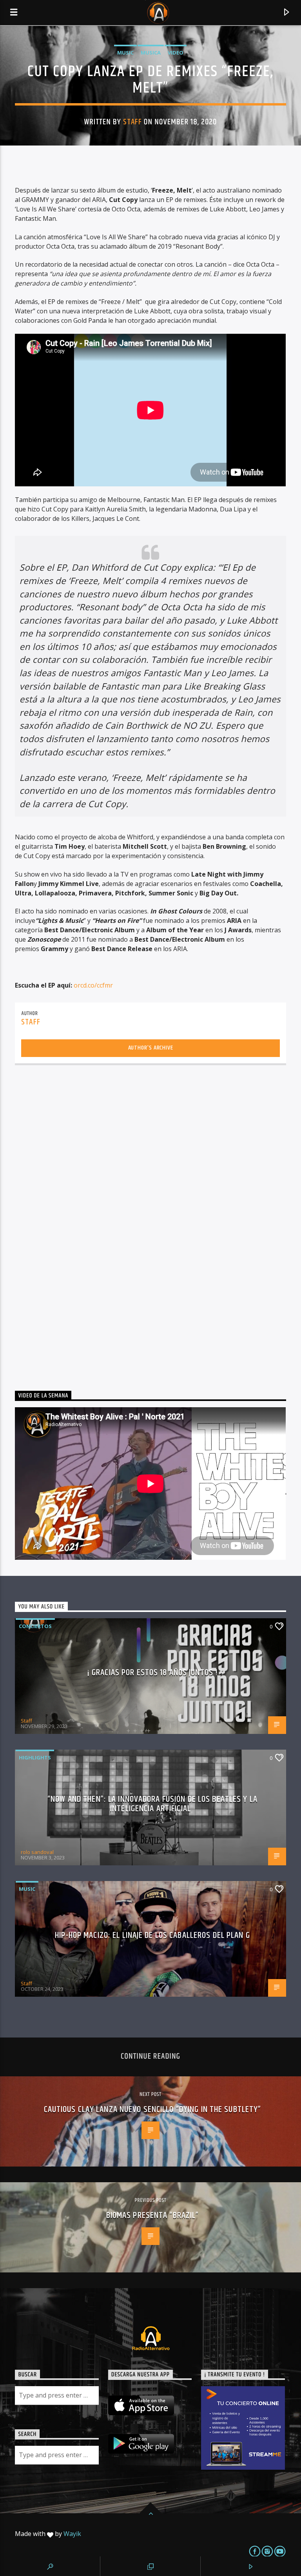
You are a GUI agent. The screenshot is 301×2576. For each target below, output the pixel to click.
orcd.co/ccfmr (93, 985)
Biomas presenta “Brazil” (153, 2215)
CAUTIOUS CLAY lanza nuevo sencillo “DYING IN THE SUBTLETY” (153, 2109)
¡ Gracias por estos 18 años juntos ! (152, 1673)
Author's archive (151, 1048)
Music (125, 53)
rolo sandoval (37, 1852)
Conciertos (35, 1626)
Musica (151, 53)
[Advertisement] (74, 1225)
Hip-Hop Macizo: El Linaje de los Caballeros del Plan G (152, 1935)
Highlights (35, 1757)
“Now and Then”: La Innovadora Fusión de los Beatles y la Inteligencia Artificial (152, 1804)
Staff (132, 122)
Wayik (72, 2534)
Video (176, 53)
